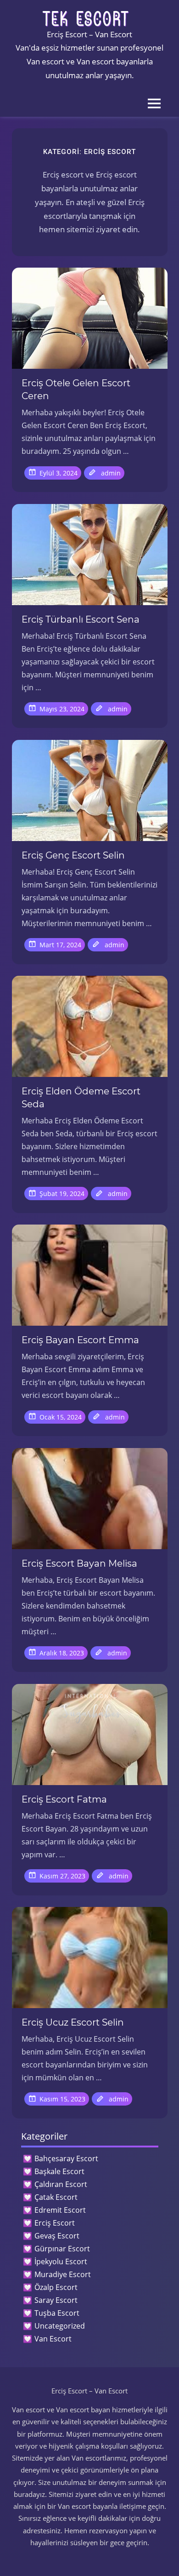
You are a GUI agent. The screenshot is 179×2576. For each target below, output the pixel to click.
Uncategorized (60, 2326)
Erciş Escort (55, 2223)
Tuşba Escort (57, 2313)
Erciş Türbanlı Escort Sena (81, 619)
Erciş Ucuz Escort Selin (73, 2022)
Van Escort (53, 2339)
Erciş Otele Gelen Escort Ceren (76, 389)
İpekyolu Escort (61, 2261)
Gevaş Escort (57, 2236)
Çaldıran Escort (61, 2184)
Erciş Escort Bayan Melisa (79, 1563)
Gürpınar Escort (62, 2249)
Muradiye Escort (63, 2274)
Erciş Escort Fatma (64, 1799)
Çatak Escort (56, 2197)
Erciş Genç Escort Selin (73, 855)
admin (111, 473)
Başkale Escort (59, 2171)
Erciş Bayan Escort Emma (80, 1340)
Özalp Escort (56, 2287)
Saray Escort (56, 2300)
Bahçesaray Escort (66, 2158)
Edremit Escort (60, 2210)
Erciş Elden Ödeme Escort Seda (81, 1098)
